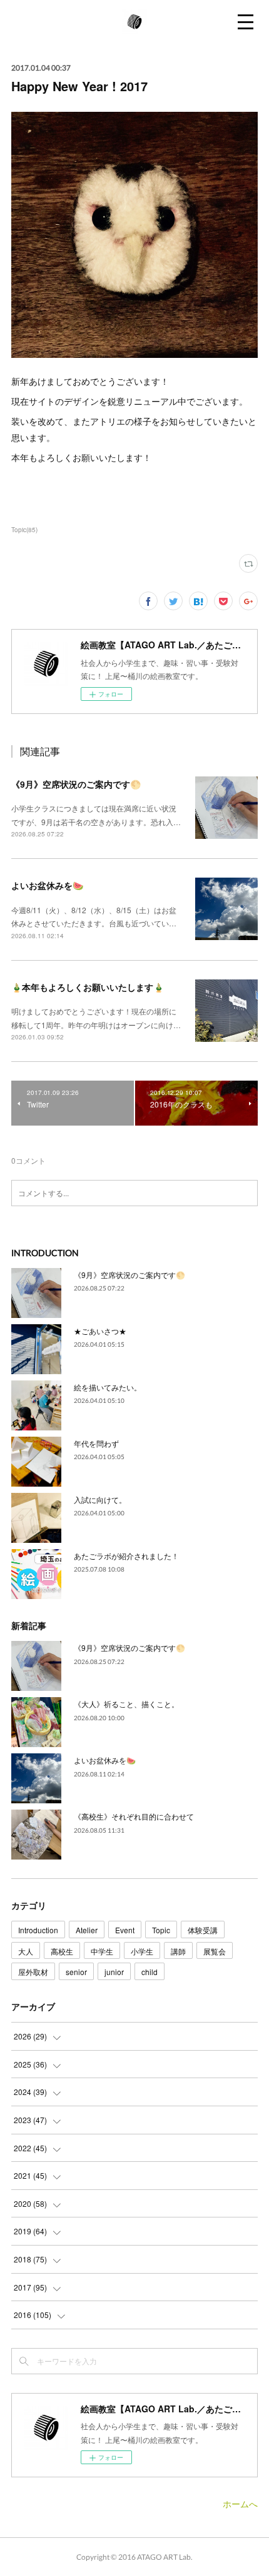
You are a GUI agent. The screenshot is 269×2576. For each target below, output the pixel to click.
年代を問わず (96, 1443)
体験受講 (203, 1930)
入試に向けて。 (100, 1499)
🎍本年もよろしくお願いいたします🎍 (88, 987)
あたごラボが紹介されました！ (126, 1556)
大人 (26, 1951)
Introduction (38, 1930)
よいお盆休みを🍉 (47, 885)
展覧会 (215, 1951)
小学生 (142, 1951)
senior (76, 1972)
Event (125, 1930)
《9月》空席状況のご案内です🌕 (76, 784)
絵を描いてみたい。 (108, 1387)
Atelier (87, 1930)
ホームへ (240, 2504)
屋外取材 (33, 1972)
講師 (178, 1951)
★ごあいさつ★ (100, 1331)
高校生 (62, 1951)
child (150, 1972)
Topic (161, 1930)
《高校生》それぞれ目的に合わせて (134, 1816)
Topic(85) (24, 530)
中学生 (102, 1951)
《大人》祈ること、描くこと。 (126, 1704)
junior (114, 1972)
